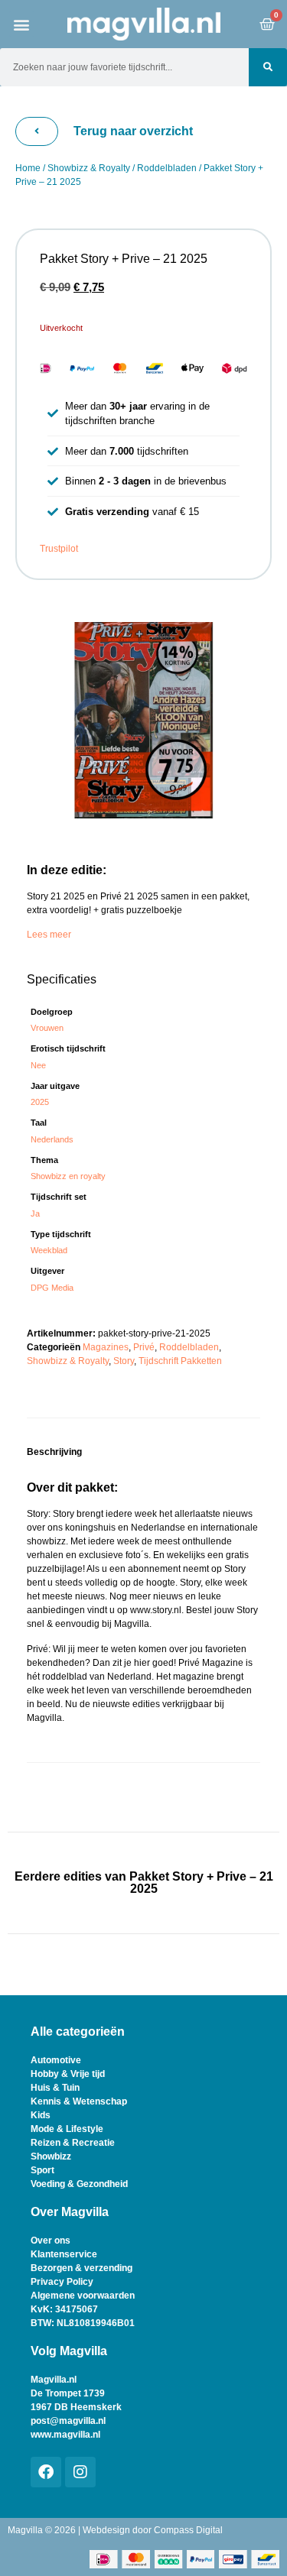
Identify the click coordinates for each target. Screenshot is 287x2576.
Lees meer (49, 935)
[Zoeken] (268, 67)
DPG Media (52, 1288)
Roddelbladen (167, 168)
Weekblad (49, 1250)
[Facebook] (46, 2472)
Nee (38, 1065)
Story (124, 1361)
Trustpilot (59, 549)
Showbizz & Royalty (89, 168)
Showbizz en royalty (68, 1176)
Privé (144, 1347)
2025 (40, 1102)
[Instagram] (80, 2472)
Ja (35, 1213)
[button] (22, 24)
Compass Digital (188, 2530)
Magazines (106, 1347)
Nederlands (52, 1139)
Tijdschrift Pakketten (180, 1361)
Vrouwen (47, 1028)
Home (28, 168)
